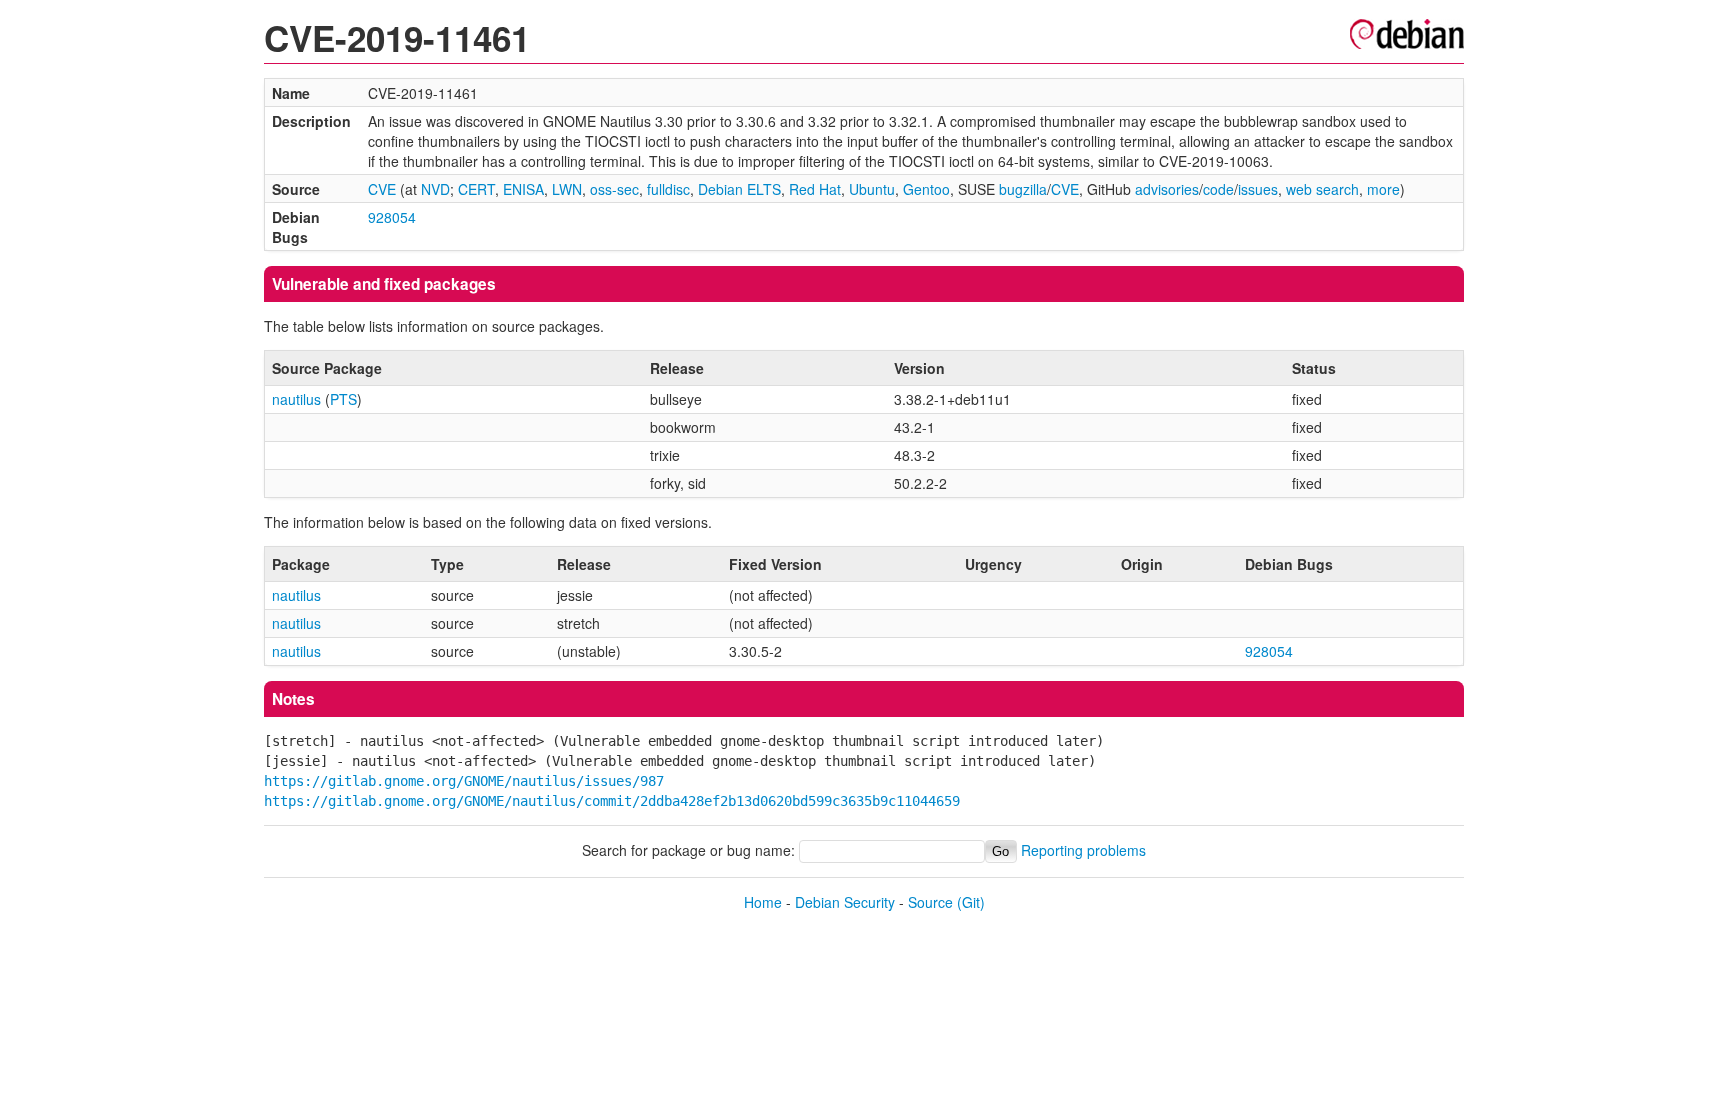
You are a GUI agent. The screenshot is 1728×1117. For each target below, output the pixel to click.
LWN (567, 189)
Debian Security (845, 902)
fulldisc (668, 189)
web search (1322, 189)
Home (763, 902)
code (1218, 189)
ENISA (523, 189)
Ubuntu (872, 189)
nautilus (296, 399)
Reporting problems (1083, 850)
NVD (435, 189)
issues (1258, 189)
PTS (343, 399)
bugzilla (1023, 189)
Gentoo (926, 189)
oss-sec (614, 189)
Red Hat (815, 189)
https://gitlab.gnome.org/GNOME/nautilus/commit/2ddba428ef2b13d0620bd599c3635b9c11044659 (612, 801)
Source (930, 902)
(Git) (971, 902)
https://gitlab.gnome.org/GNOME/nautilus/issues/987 (464, 781)
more (1383, 189)
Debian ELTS (739, 189)
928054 (392, 217)
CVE (382, 189)
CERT (476, 189)
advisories (1167, 189)
